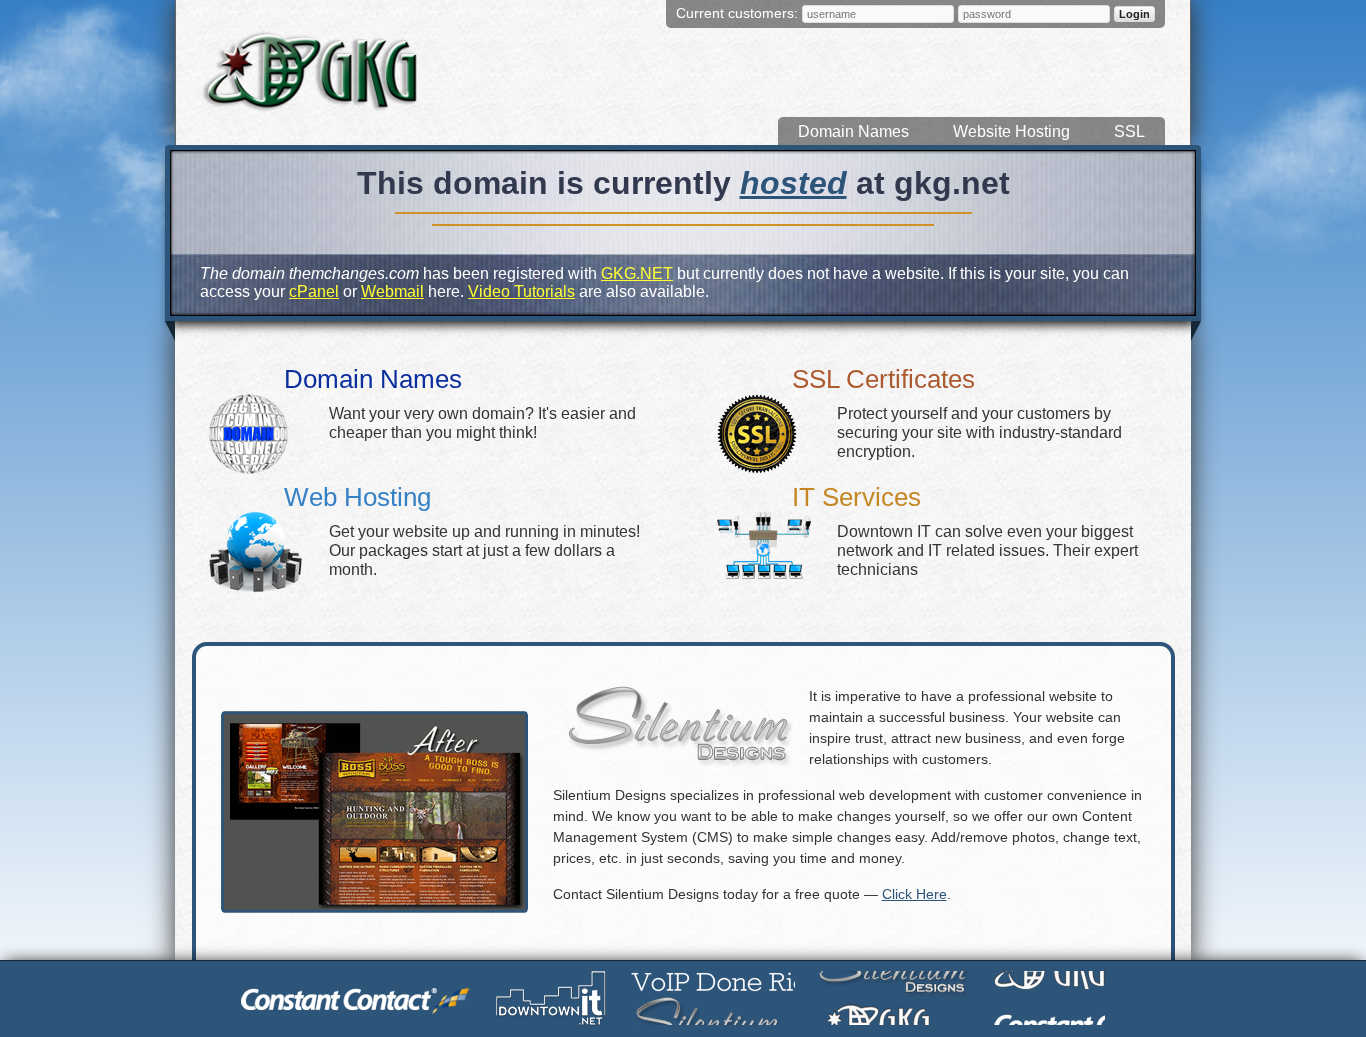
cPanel (314, 291)
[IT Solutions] (551, 999)
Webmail (392, 291)
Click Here (914, 894)
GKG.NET (637, 273)
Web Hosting (357, 497)
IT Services (856, 497)
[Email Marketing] (356, 998)
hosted (793, 183)
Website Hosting (1011, 131)
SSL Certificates (883, 379)
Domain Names (853, 131)
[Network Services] (713, 998)
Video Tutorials (521, 291)
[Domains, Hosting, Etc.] (1049, 998)
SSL (1129, 131)
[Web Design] (894, 998)
